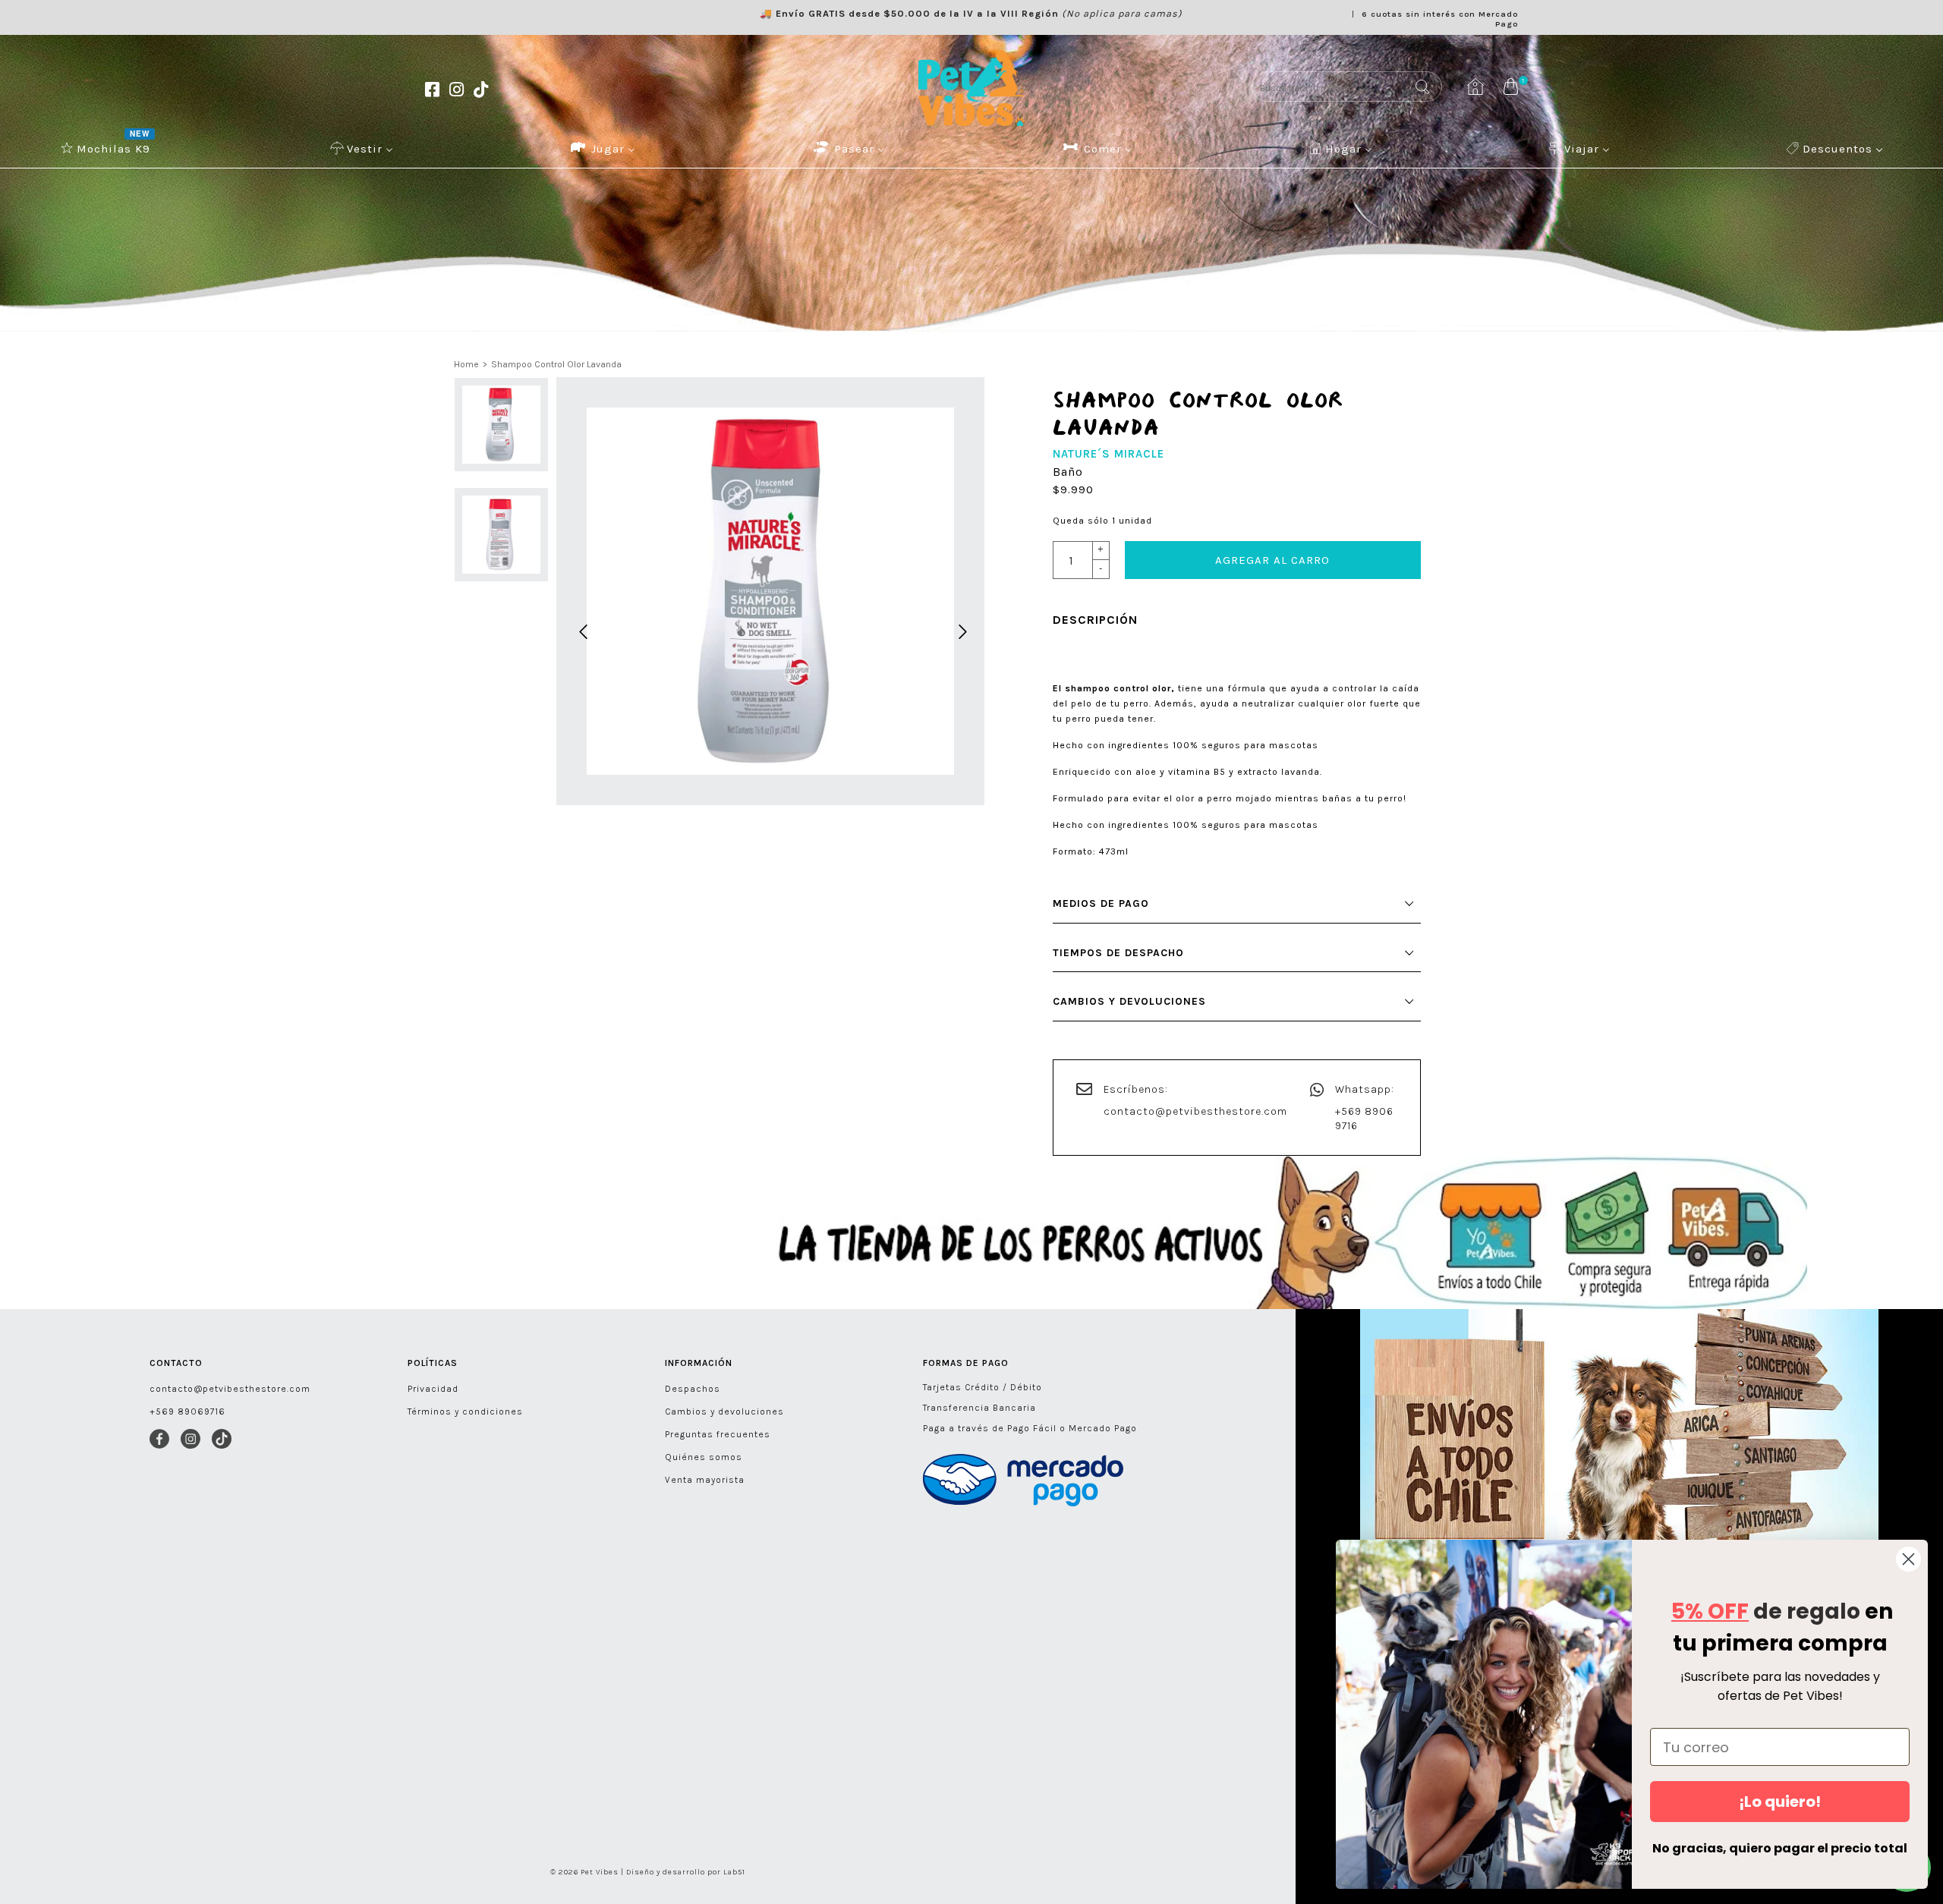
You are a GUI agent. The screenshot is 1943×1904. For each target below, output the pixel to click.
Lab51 (734, 1872)
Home (466, 364)
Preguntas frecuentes (718, 1434)
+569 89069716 (187, 1411)
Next (960, 630)
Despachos (693, 1389)
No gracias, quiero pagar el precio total (1780, 1848)
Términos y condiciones (465, 1411)
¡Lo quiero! (1780, 1802)
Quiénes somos (704, 1457)
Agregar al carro (1272, 560)
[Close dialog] (1908, 1559)
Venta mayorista (705, 1480)
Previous (581, 630)
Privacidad (433, 1389)
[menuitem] (107, 148)
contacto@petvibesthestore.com (1195, 1111)
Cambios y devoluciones (724, 1411)
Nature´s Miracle (1108, 454)
